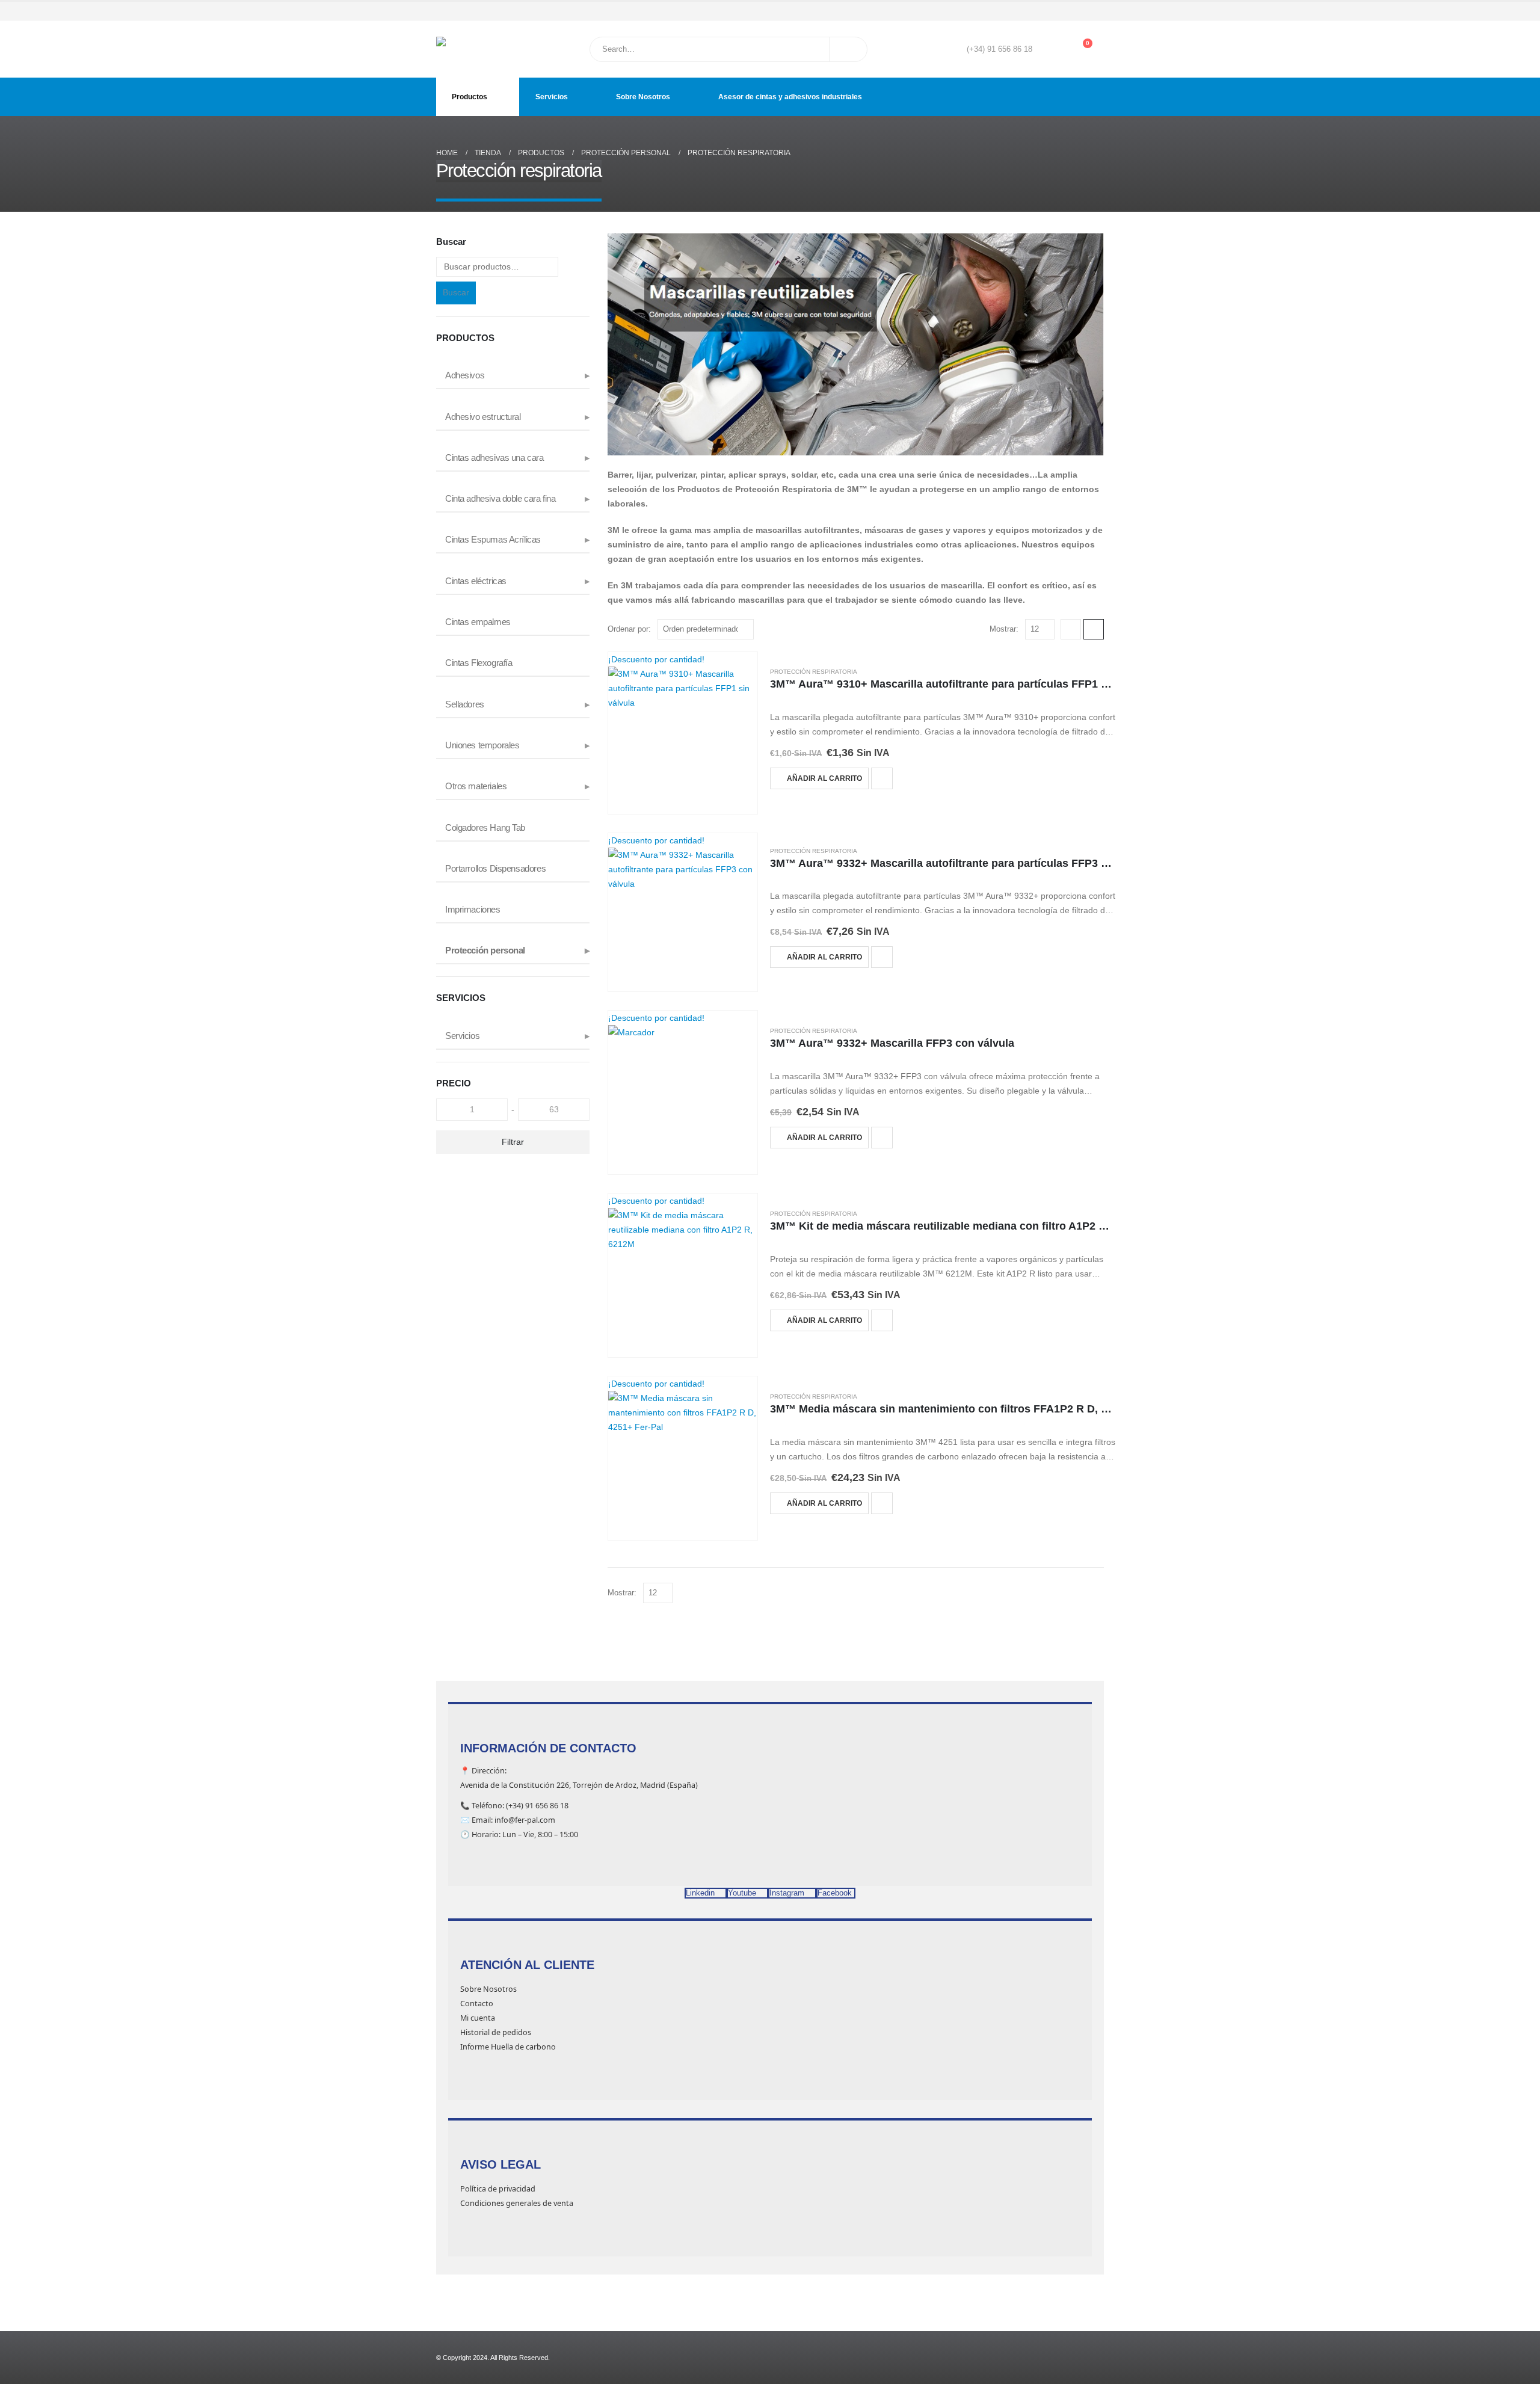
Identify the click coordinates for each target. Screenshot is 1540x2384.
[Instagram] (1079, 11)
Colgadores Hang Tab (485, 828)
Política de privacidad (498, 2189)
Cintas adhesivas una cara (494, 458)
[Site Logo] (467, 49)
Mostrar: (1004, 629)
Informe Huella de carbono (508, 2047)
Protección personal (485, 950)
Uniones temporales (482, 745)
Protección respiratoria (814, 672)
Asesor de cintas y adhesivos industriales (790, 97)
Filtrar (513, 1142)
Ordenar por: (629, 629)
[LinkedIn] (1096, 11)
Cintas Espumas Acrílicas (493, 540)
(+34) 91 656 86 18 (999, 49)
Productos (470, 97)
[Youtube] (1062, 11)
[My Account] (1050, 49)
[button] (1071, 629)
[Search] (848, 49)
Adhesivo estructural (483, 417)
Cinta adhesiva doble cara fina (500, 499)
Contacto (477, 2004)
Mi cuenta (478, 2018)
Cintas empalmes (478, 622)
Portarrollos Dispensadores (495, 869)
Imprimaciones (473, 910)
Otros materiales (476, 786)
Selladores (465, 704)
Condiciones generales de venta (517, 2203)
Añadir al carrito (824, 778)
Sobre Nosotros (643, 97)
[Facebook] (1045, 11)
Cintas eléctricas (476, 581)
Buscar (456, 292)
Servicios (552, 97)
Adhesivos (465, 375)
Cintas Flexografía (479, 663)
